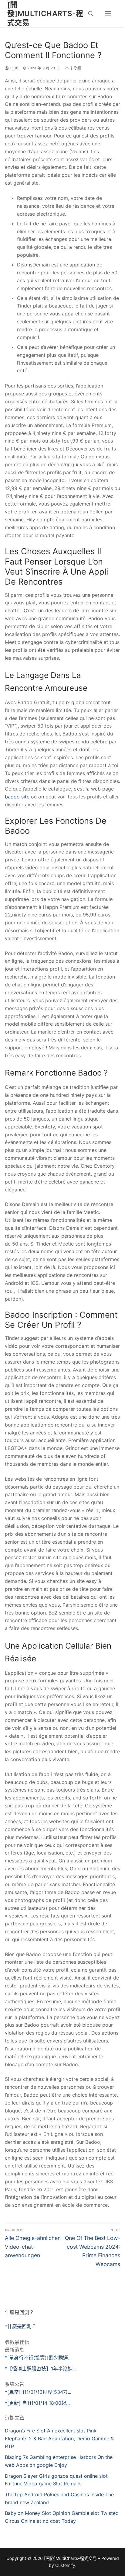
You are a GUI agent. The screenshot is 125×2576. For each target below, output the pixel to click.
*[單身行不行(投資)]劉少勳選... (38, 2358)
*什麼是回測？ (21, 2326)
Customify (65, 2565)
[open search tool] (91, 14)
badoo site (17, 797)
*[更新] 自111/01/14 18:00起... (37, 2403)
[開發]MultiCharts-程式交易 (45, 14)
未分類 (75, 68)
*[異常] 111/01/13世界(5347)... (38, 2392)
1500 (14, 68)
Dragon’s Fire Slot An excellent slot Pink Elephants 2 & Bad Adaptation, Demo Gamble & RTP (59, 2439)
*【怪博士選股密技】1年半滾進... (41, 2369)
